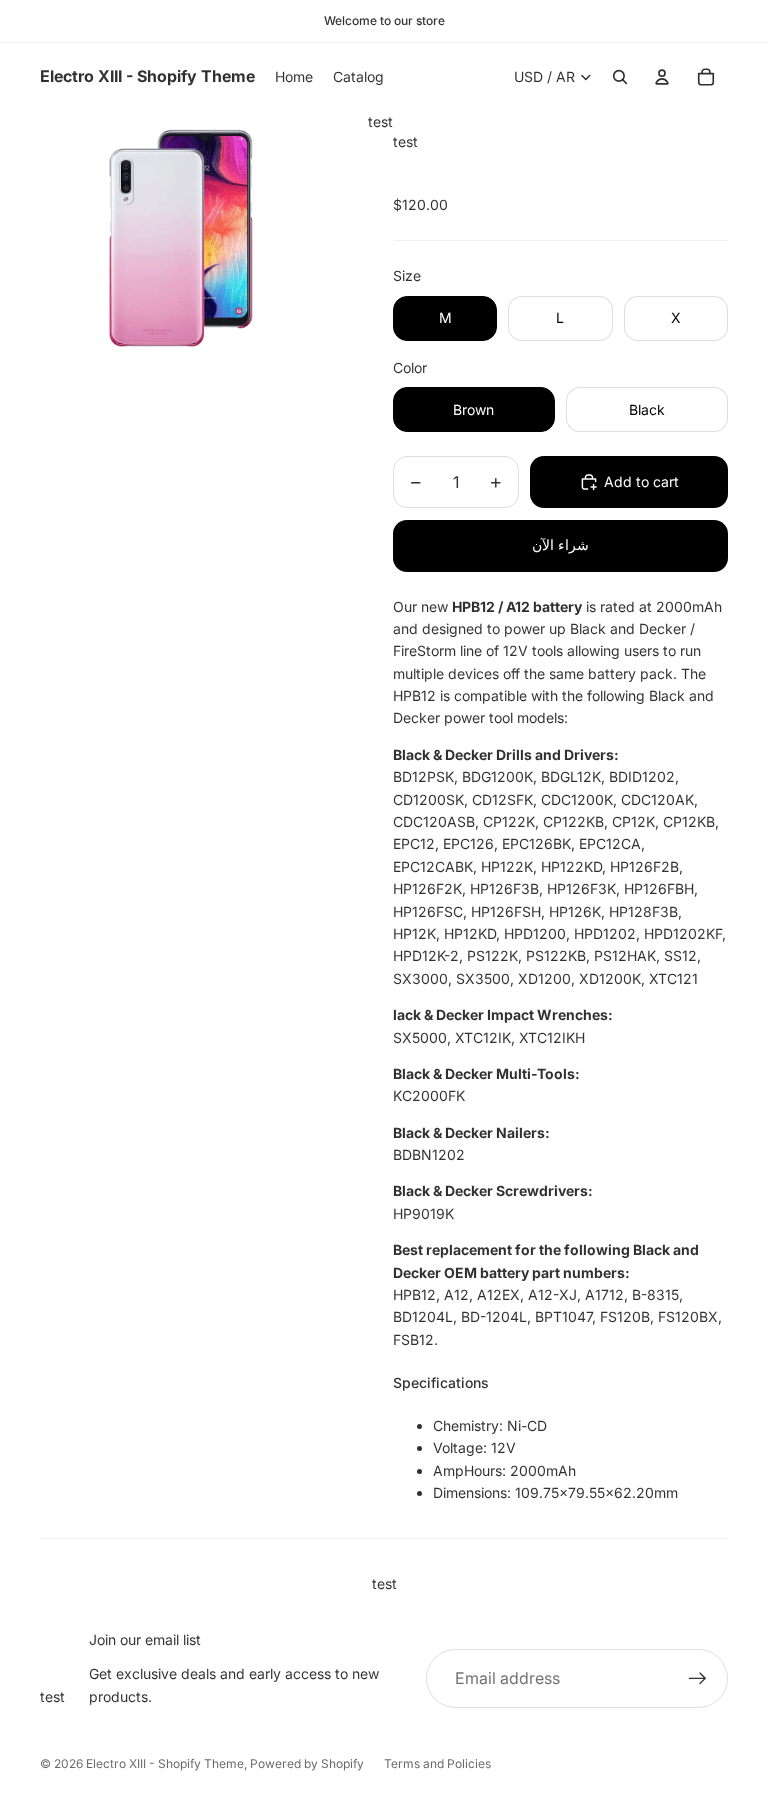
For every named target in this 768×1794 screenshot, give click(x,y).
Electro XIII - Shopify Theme (165, 1763)
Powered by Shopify (307, 1763)
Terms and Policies (437, 1763)
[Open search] (620, 77)
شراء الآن (560, 544)
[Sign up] (698, 1679)
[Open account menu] (662, 77)
